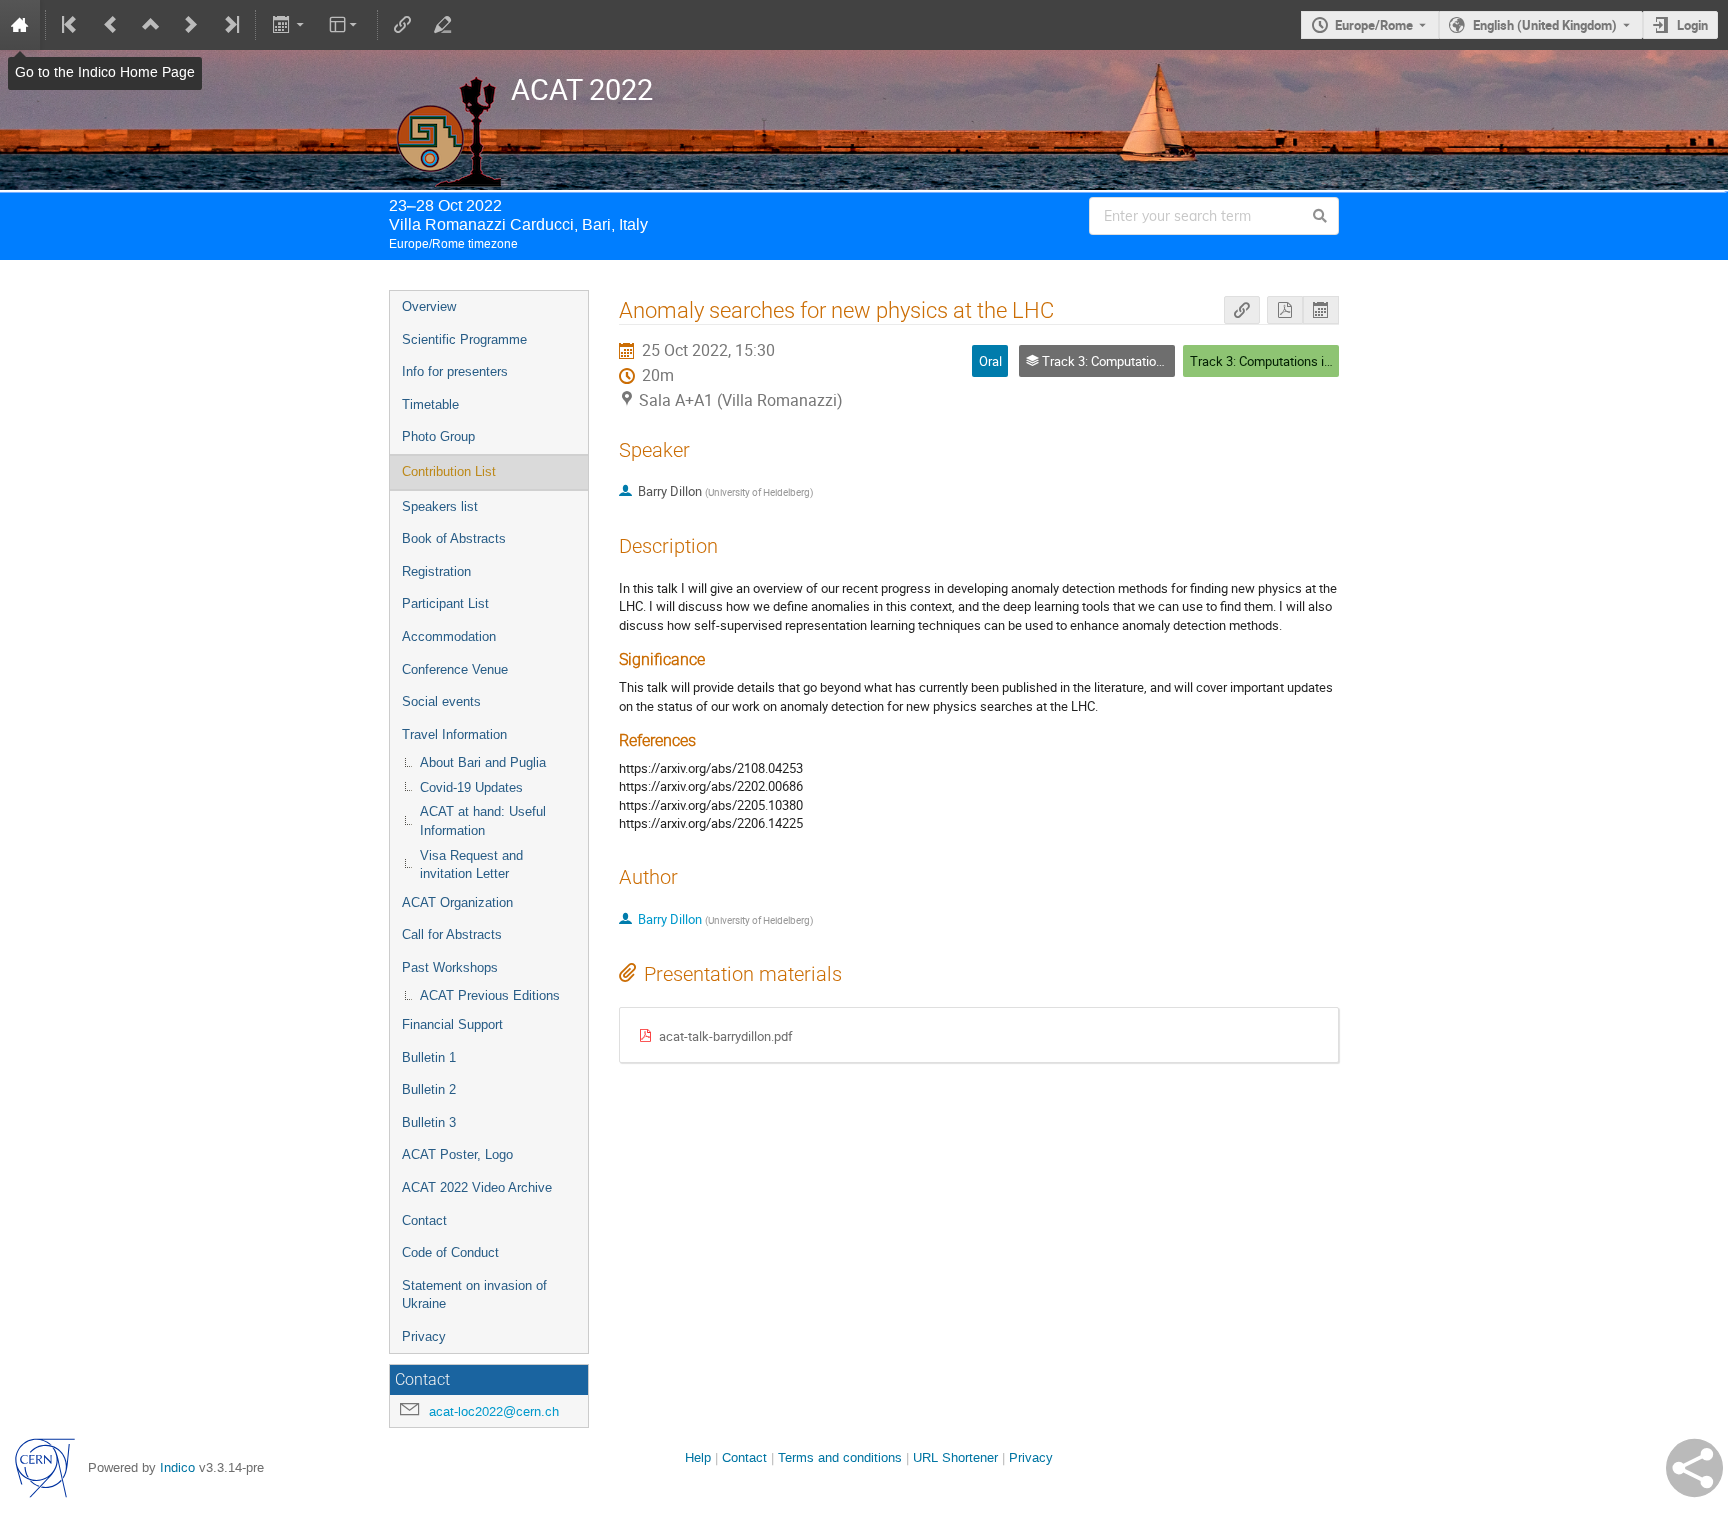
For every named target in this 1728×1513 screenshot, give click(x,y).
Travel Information (454, 734)
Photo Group (438, 436)
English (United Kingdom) (1545, 25)
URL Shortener (955, 1457)
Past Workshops (450, 967)
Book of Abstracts (454, 538)
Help (698, 1457)
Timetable (430, 404)
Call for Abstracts (452, 934)
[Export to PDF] (1285, 310)
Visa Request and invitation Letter (471, 865)
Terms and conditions (840, 1457)
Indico (177, 1467)
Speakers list (440, 506)
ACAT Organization (457, 902)
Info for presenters (455, 371)
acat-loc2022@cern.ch (494, 1411)
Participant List (445, 603)
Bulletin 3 (429, 1122)
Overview (429, 306)
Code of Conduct (450, 1252)
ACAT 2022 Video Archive (477, 1187)
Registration (436, 571)
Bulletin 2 (429, 1089)
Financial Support (452, 1024)
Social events (441, 701)
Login (1692, 25)
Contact (424, 1220)
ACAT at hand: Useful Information (483, 821)
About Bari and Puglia (483, 762)
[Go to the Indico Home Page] (20, 25)
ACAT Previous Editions (490, 995)
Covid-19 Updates (471, 787)
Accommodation (449, 636)
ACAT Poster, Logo (457, 1154)
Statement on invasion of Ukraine (474, 1295)
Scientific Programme (464, 339)
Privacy (424, 1336)
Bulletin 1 (429, 1057)
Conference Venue (455, 669)
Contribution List (449, 471)
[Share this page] (1694, 1468)
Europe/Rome (1374, 25)
